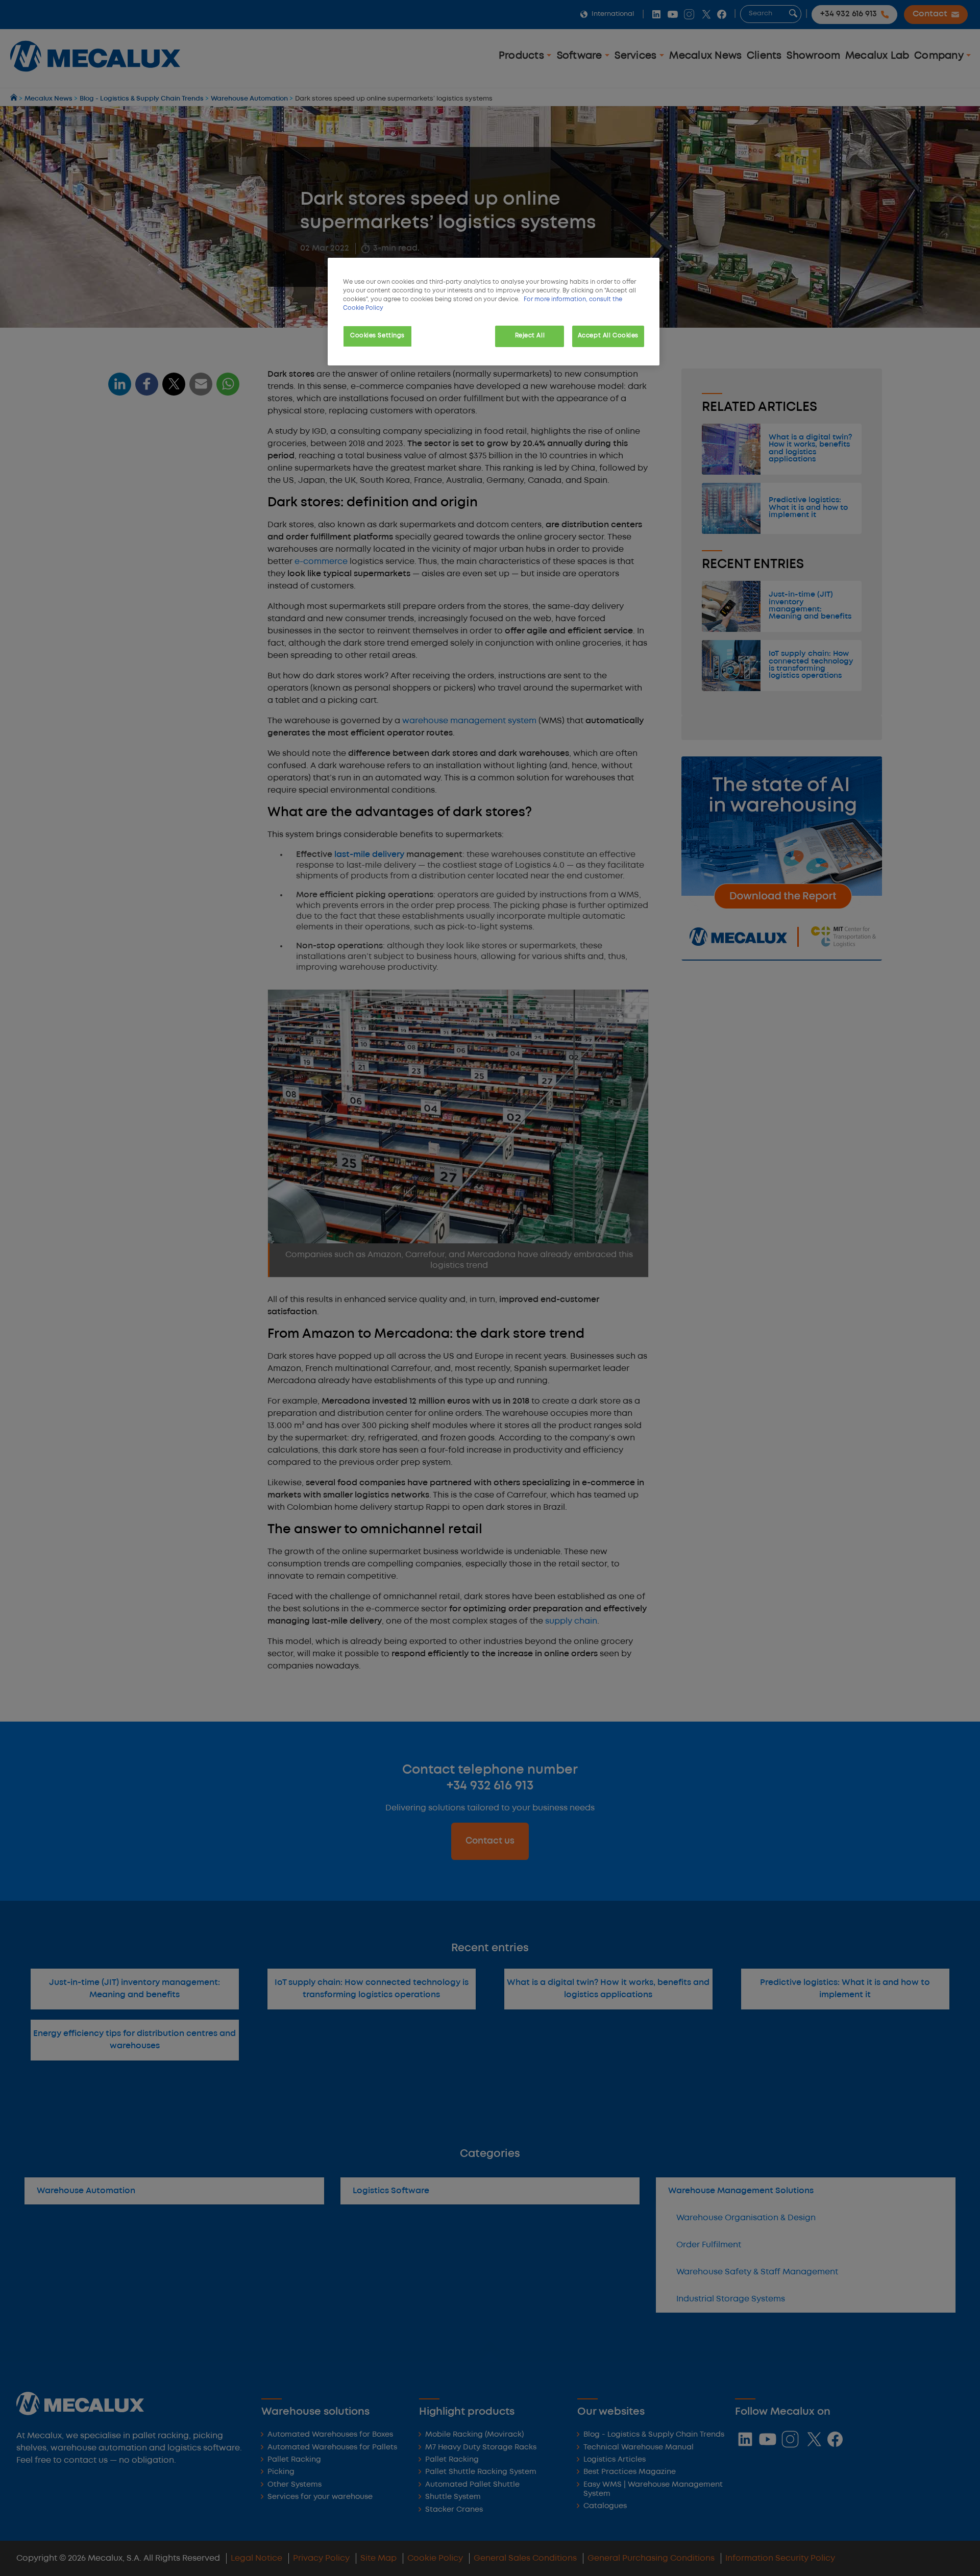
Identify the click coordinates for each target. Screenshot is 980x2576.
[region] (494, 312)
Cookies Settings (377, 336)
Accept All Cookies (608, 336)
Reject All (530, 336)
